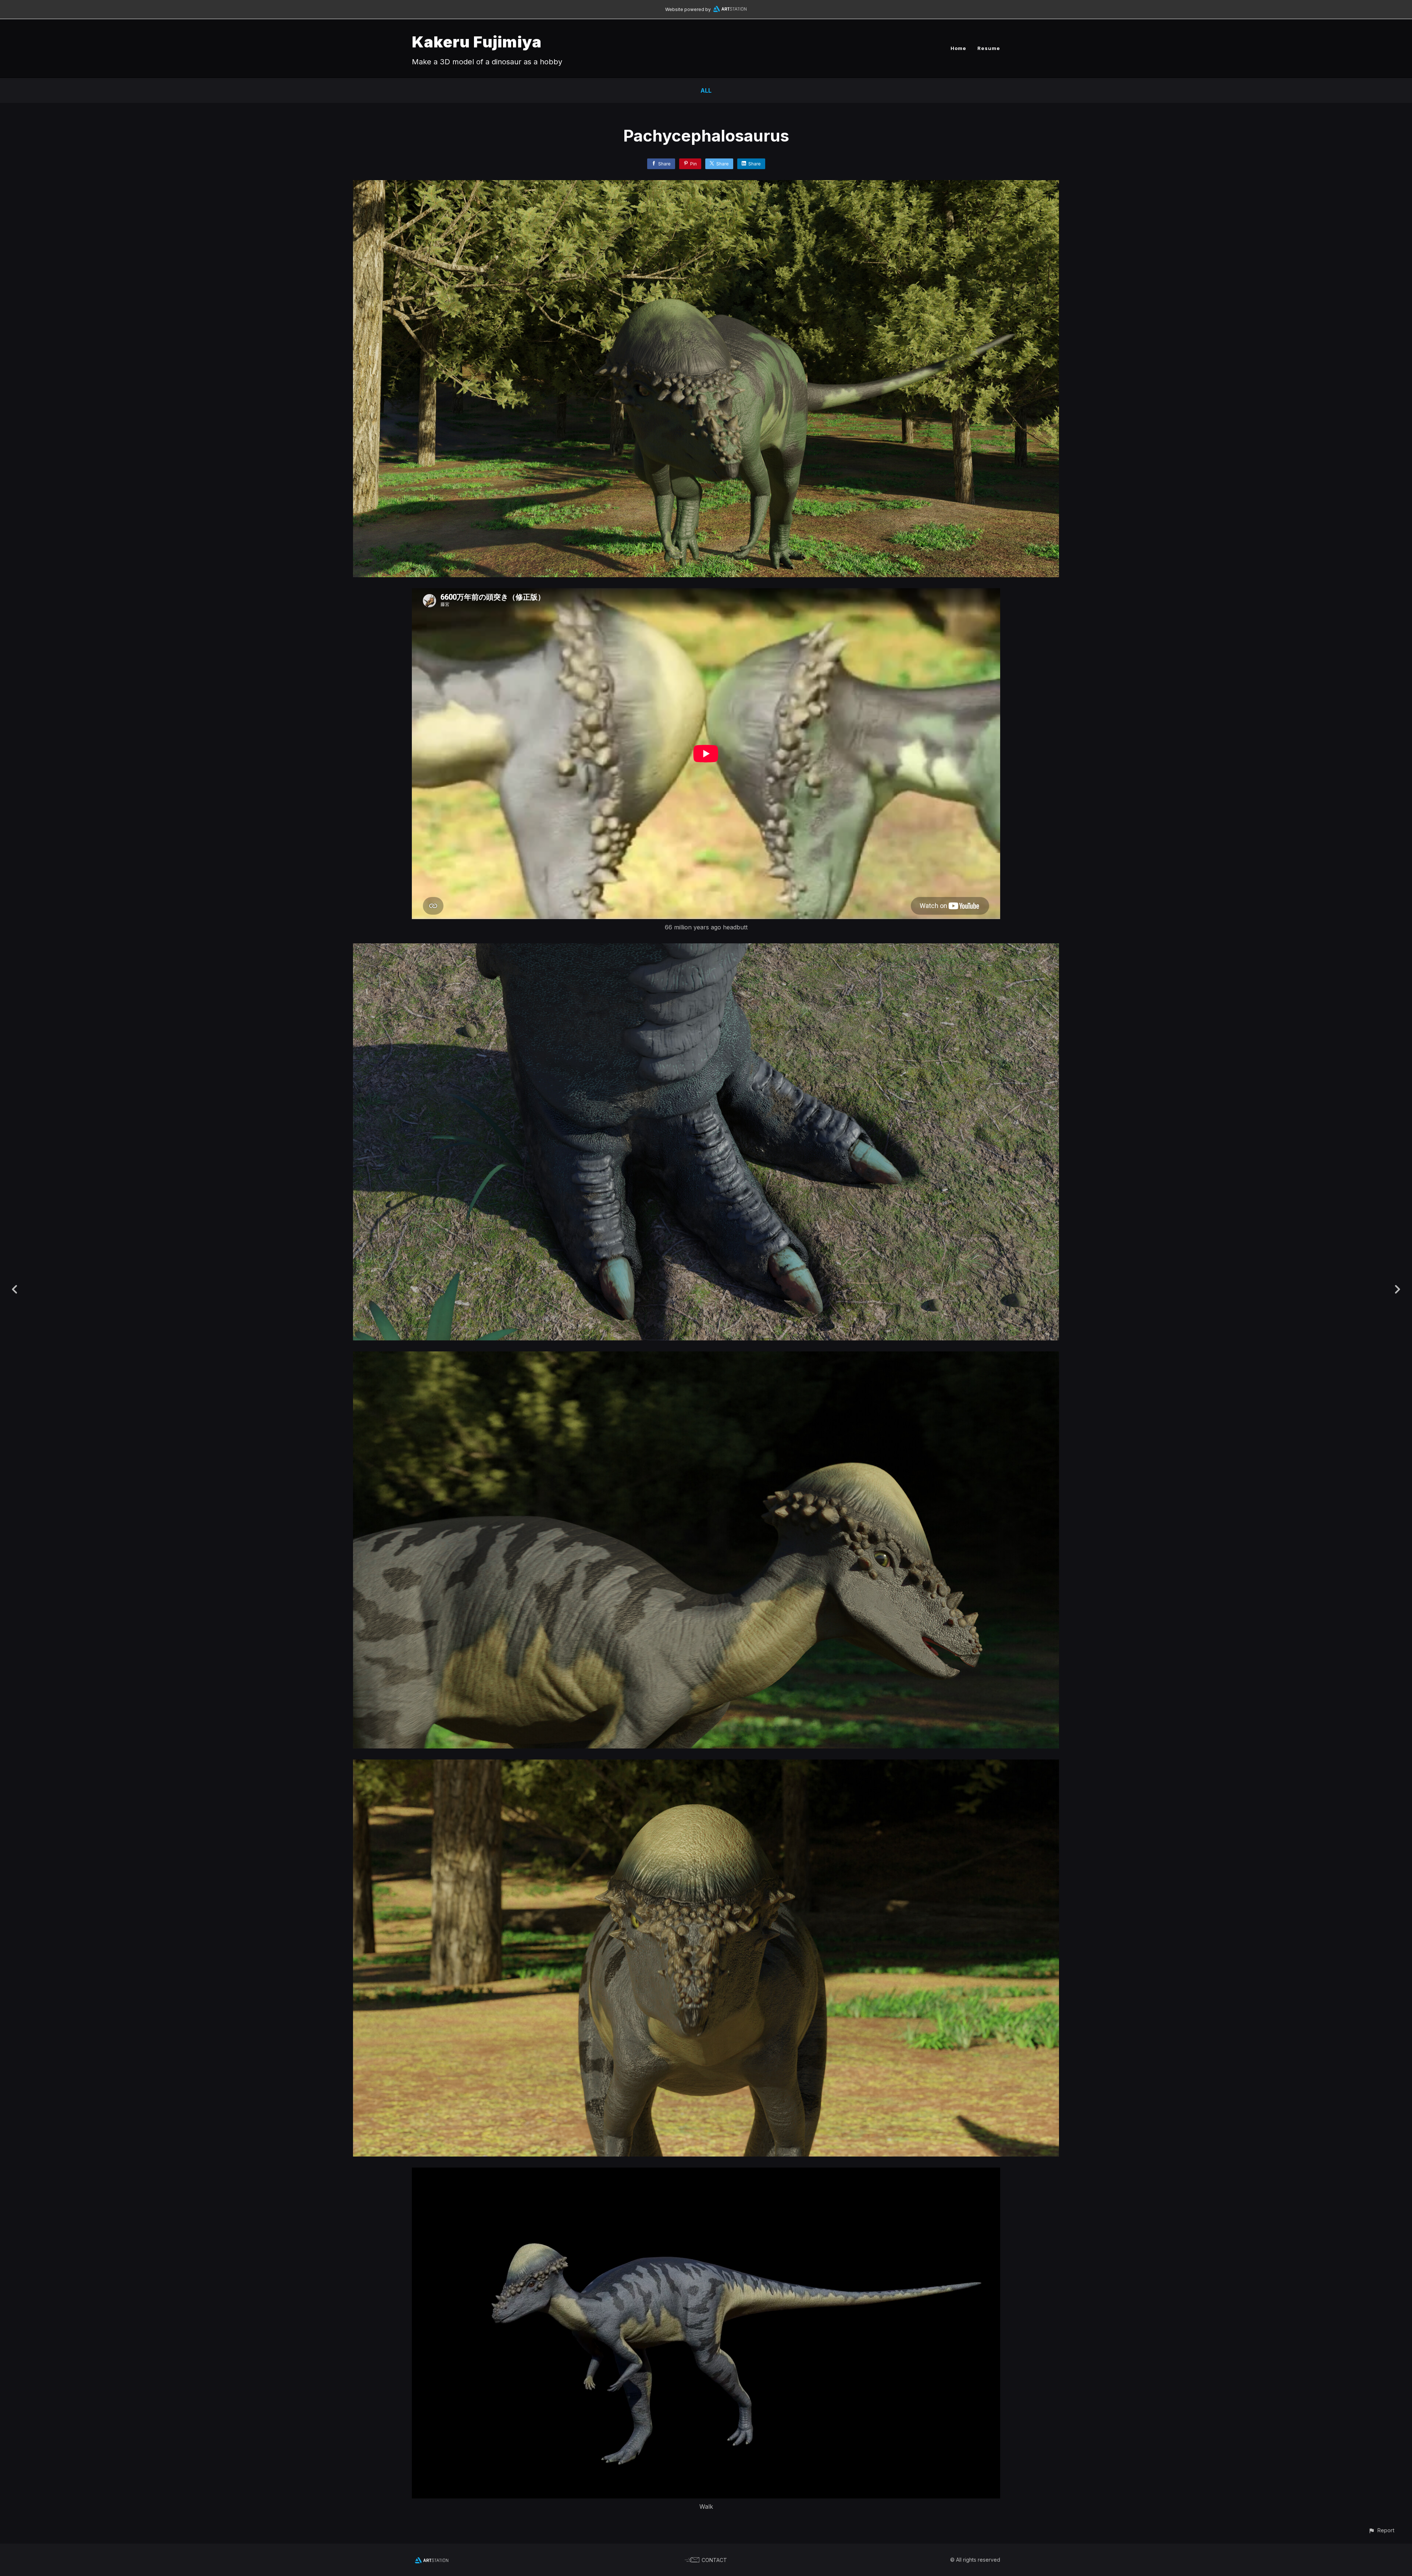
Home (958, 48)
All (706, 90)
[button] (1381, 2530)
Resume (989, 48)
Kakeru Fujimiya (477, 42)
